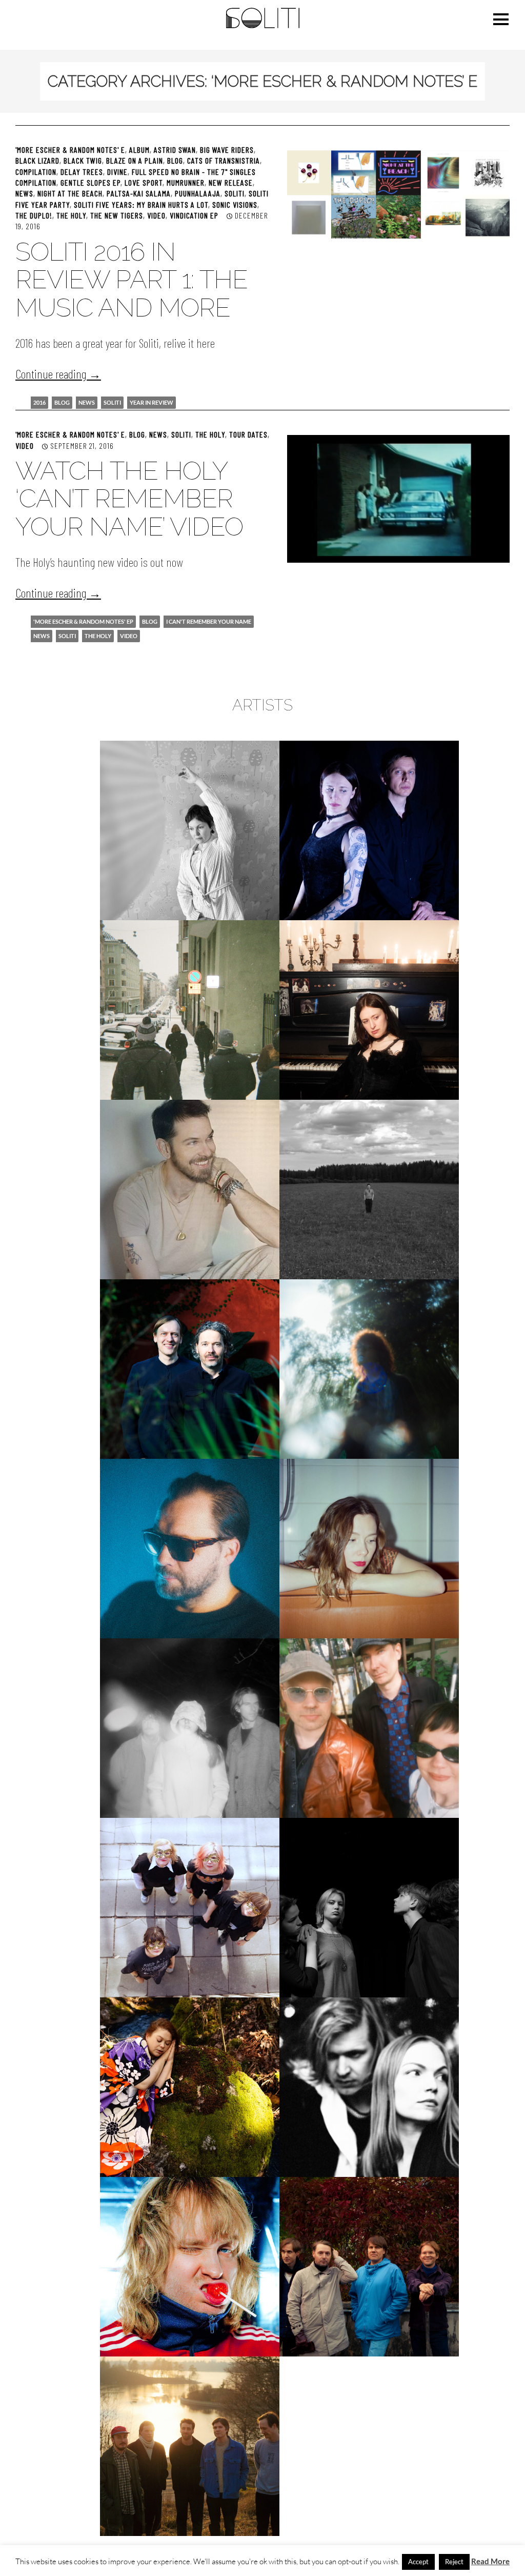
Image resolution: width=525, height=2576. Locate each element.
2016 (39, 402)
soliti (112, 402)
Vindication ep (194, 215)
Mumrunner (186, 182)
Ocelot (190, 1728)
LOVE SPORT (144, 182)
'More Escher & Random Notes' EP (83, 621)
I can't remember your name (209, 621)
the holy (98, 636)
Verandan (190, 2446)
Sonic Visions (235, 204)
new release (231, 182)
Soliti (235, 193)
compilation (36, 172)
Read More (490, 2561)
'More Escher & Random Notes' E (70, 150)
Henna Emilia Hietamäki (369, 1010)
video (156, 215)
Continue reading (58, 374)
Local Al (190, 1548)
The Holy (71, 215)
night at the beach (70, 193)
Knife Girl (369, 1369)
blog (62, 402)
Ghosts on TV (190, 1010)
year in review (152, 402)
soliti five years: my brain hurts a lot (141, 204)
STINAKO (190, 2087)
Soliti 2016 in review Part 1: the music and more (132, 280)
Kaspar (190, 1369)
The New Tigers (117, 215)
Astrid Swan (175, 150)
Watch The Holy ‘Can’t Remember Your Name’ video (129, 499)
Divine (117, 172)
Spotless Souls (369, 1907)
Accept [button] (418, 2562)
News (24, 193)
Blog (175, 160)
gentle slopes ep (90, 182)
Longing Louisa (369, 1548)
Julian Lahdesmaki (190, 1189)
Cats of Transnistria (224, 160)
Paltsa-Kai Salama (139, 193)
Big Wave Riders (227, 150)
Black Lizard (37, 160)
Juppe (369, 1189)
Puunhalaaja (198, 193)
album (139, 150)
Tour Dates (248, 434)
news (87, 402)
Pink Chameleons (369, 1728)
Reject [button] (454, 2562)
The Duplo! (34, 215)
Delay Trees (82, 172)
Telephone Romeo (190, 2266)
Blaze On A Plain (135, 160)
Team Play (369, 2087)
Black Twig (83, 160)
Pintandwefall (190, 1907)
